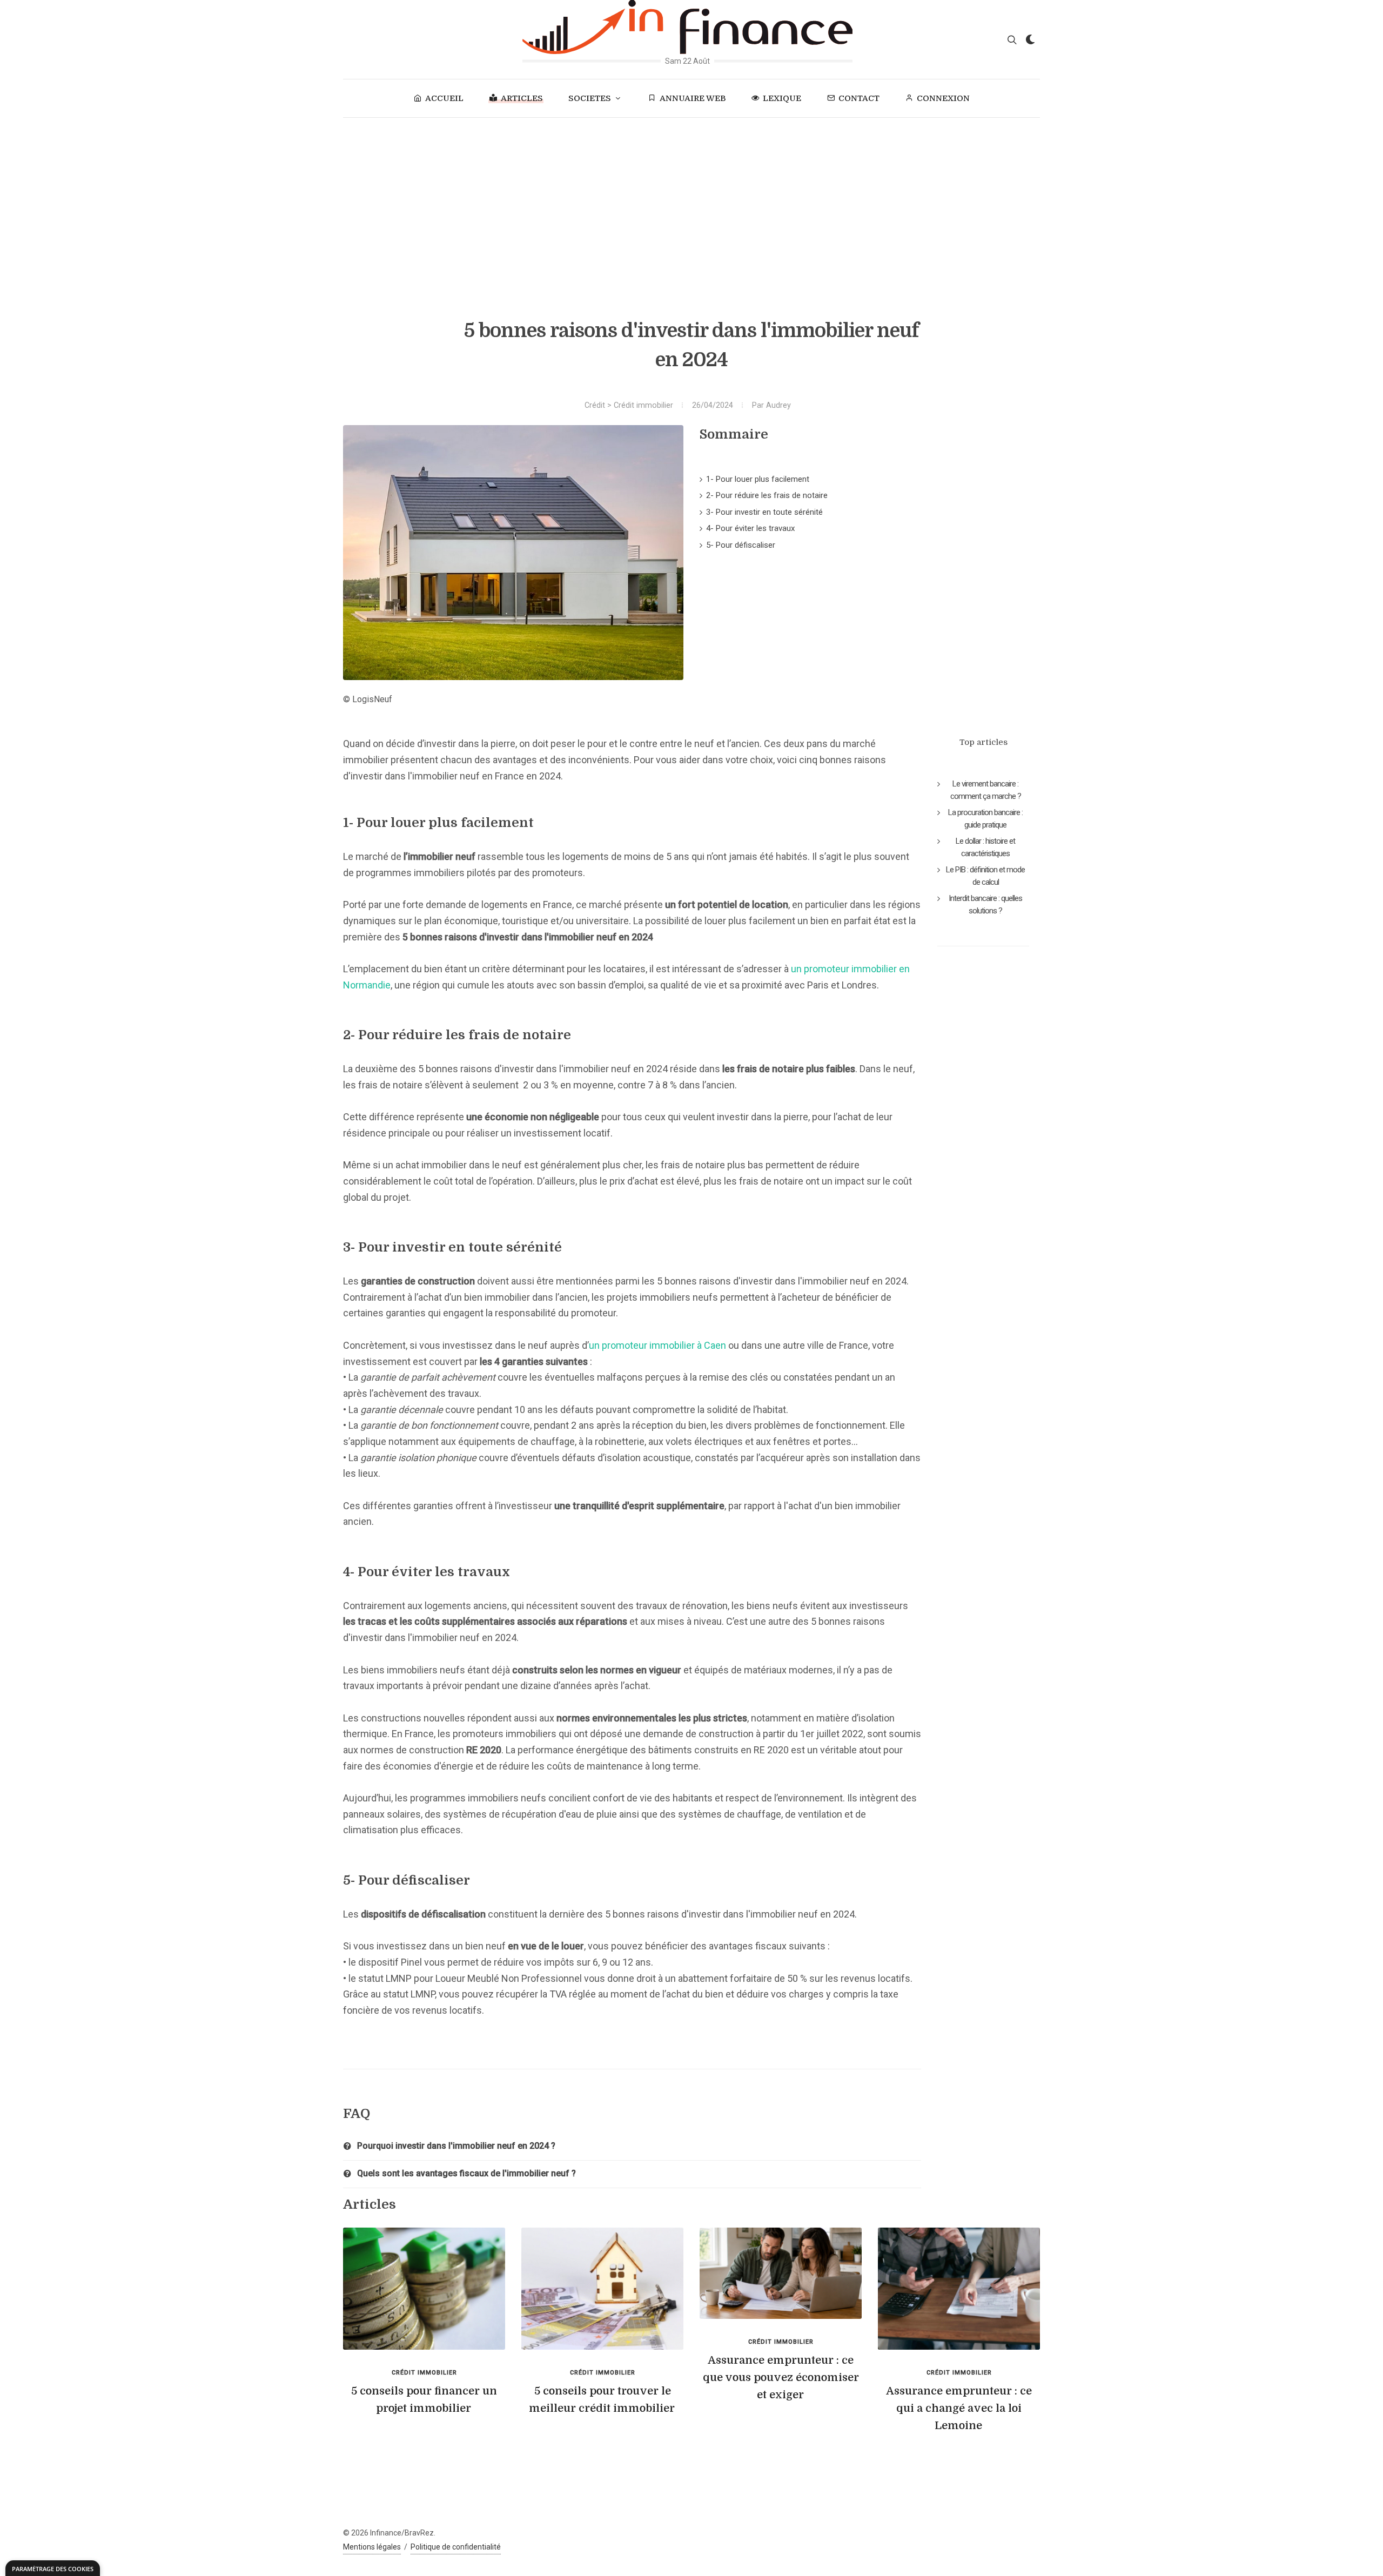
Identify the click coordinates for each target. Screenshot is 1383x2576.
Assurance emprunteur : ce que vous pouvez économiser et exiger (781, 2377)
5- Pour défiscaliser (741, 545)
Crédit (595, 405)
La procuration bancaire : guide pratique (985, 819)
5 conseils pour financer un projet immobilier (424, 2400)
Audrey (778, 405)
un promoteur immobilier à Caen (657, 1345)
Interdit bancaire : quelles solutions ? (985, 904)
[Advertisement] (691, 199)
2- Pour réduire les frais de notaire (767, 495)
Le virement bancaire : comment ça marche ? (986, 790)
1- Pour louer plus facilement (758, 479)
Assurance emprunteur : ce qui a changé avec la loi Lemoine (959, 2408)
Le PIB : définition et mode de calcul (985, 876)
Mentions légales (372, 2547)
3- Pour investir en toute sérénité (764, 512)
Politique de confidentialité (456, 2547)
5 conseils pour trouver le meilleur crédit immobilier (602, 2400)
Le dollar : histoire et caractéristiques (985, 847)
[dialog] (53, 2568)
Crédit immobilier (643, 405)
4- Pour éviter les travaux (750, 528)
